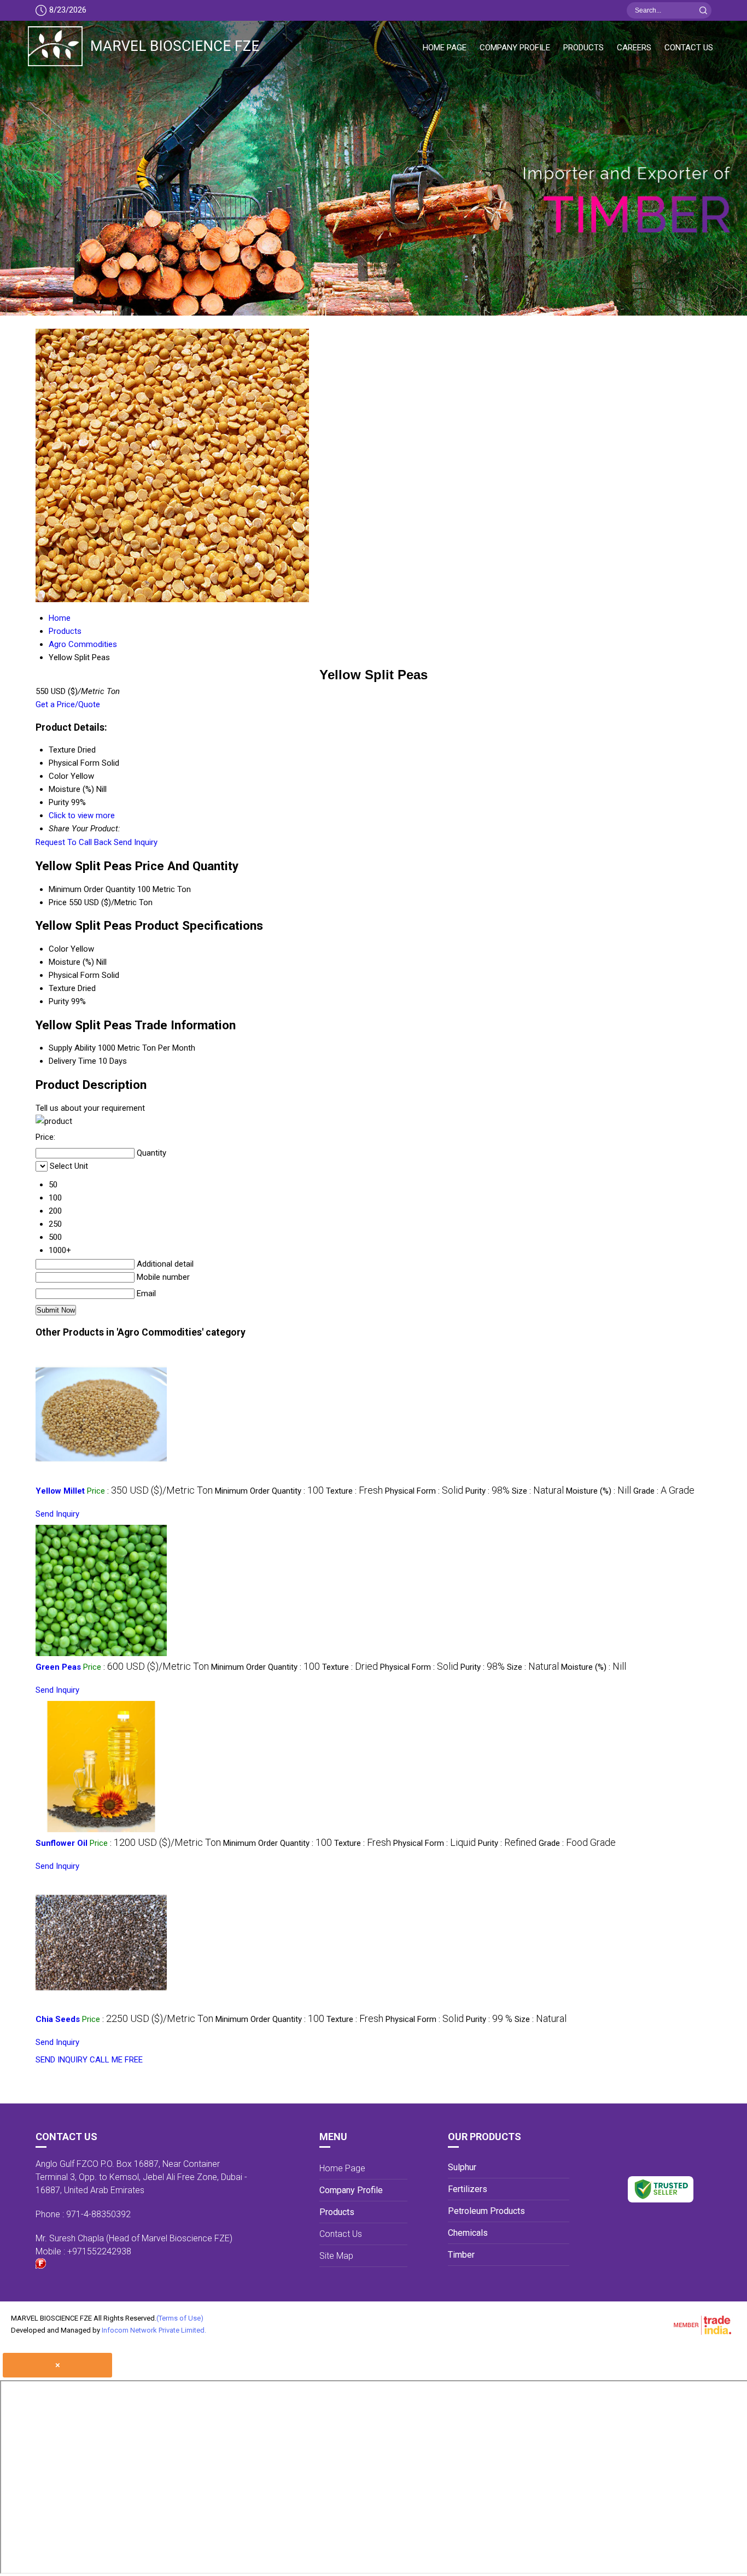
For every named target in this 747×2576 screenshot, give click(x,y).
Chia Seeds (58, 2019)
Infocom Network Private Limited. (154, 2330)
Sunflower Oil (62, 1843)
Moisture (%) (71, 962)
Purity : (488, 1491)
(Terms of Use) (180, 2318)
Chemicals (468, 2233)
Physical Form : (424, 1491)
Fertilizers (468, 2189)
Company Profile (515, 48)
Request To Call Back (74, 842)
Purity (59, 1001)
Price (58, 902)
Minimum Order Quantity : (269, 1491)
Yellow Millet (60, 1491)
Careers (634, 48)
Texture (62, 988)
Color (59, 949)
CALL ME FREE (116, 2060)
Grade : (664, 1491)
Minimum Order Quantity (92, 889)
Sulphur (462, 2167)
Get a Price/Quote (68, 704)
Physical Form (74, 975)
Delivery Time (72, 1061)
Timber (461, 2255)
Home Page (445, 48)
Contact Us (689, 48)
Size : (538, 1491)
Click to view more (82, 815)
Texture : (354, 1491)
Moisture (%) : (599, 1491)
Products (583, 48)
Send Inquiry (136, 842)
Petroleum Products (486, 2211)
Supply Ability (72, 1048)
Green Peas (58, 1667)
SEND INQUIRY (62, 2060)
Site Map (336, 2256)
